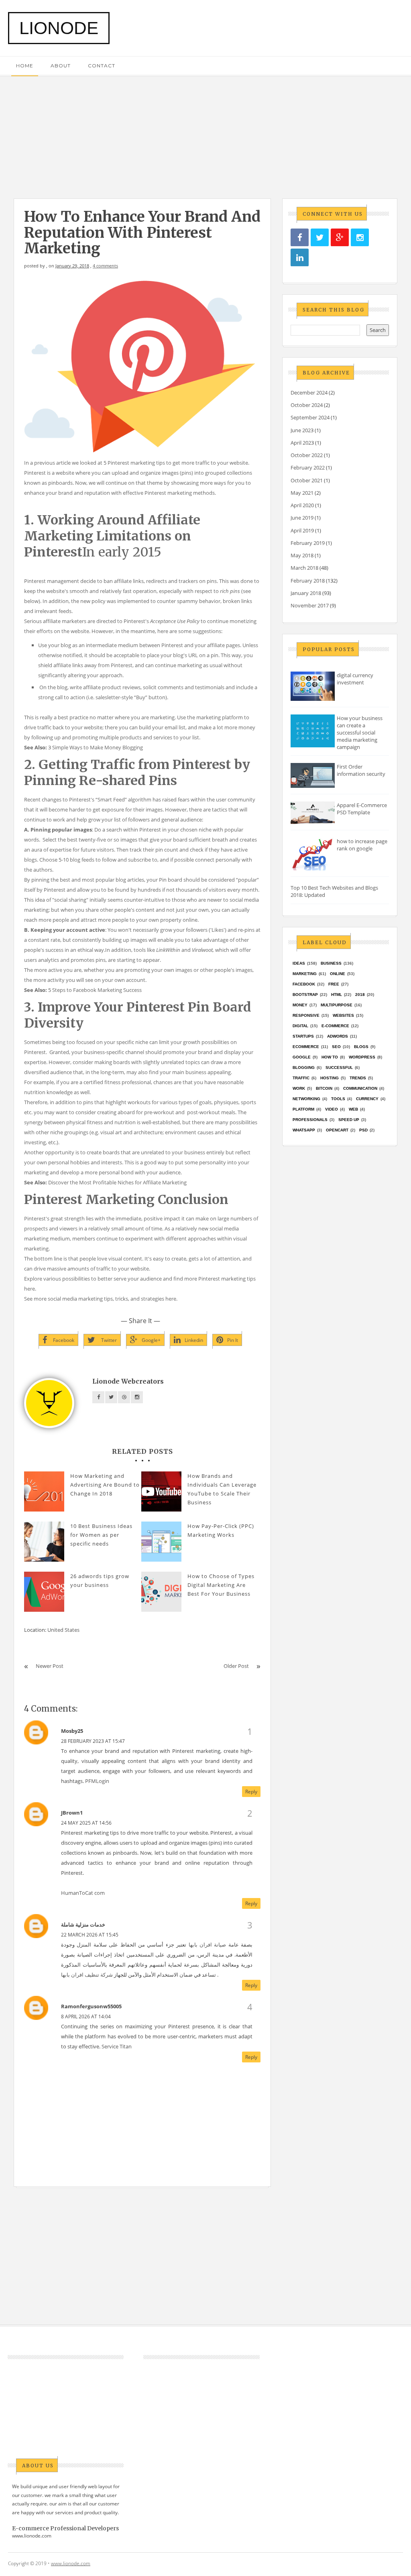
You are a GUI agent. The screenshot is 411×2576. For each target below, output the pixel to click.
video (332, 1109)
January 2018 (306, 593)
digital (300, 1026)
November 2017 (310, 605)
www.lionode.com (32, 2536)
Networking (306, 1099)
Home (25, 66)
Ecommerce (306, 1047)
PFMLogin (97, 1781)
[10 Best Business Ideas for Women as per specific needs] (44, 1542)
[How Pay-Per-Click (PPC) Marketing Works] (161, 1542)
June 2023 (302, 430)
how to (330, 1057)
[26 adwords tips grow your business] (44, 1592)
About (61, 66)
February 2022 (308, 467)
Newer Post (50, 1666)
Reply (251, 1792)
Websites (343, 1015)
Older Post (236, 1666)
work (299, 1088)
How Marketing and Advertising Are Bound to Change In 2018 (105, 1485)
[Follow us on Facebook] (300, 238)
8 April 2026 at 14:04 (86, 2016)
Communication (360, 1088)
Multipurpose (337, 1005)
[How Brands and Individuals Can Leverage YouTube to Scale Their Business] (161, 1491)
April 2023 (302, 443)
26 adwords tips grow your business (100, 1580)
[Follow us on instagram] (360, 238)
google (302, 1057)
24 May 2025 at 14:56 (86, 1823)
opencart (337, 1130)
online (338, 974)
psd (363, 1130)
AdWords (338, 1036)
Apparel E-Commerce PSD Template (362, 809)
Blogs (361, 1047)
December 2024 (309, 393)
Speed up (349, 1120)
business (331, 963)
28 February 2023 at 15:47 (93, 1741)
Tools (338, 1099)
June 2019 (302, 518)
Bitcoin (324, 1088)
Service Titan (117, 2046)
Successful (339, 1067)
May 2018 (302, 555)
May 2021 (302, 493)
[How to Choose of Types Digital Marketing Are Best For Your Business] (161, 1592)
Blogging (304, 1067)
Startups (303, 1036)
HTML (337, 995)
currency (367, 1099)
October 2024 (307, 405)
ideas (299, 963)
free (334, 984)
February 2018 (308, 581)
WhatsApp (304, 1130)
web (353, 1109)
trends (358, 1078)
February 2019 (308, 543)
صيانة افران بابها (208, 1945)
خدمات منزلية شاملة (83, 1924)
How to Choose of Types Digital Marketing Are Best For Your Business (221, 1585)
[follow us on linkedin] (300, 258)
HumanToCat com (83, 1893)
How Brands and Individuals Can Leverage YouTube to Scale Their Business (222, 1489)
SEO (336, 1047)
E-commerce (335, 1026)
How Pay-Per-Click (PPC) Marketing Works (221, 1530)
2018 (360, 995)
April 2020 (302, 505)
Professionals (310, 1120)
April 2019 (302, 530)
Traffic (301, 1078)
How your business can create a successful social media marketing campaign (360, 733)
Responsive (306, 1015)
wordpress (362, 1057)
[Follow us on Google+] (340, 238)
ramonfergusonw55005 (91, 2006)
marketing (305, 974)
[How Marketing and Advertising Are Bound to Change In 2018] (44, 1491)
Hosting (330, 1078)
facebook (304, 984)
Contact (102, 66)
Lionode (59, 28)
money (300, 1005)
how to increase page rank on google (362, 845)
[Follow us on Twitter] (320, 238)
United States (63, 1630)
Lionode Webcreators (128, 1381)
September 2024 (310, 417)
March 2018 (304, 568)
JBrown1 (72, 1813)
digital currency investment (355, 679)
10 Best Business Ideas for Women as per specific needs (101, 1535)
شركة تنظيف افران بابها (87, 1975)
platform (303, 1109)
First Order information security (361, 770)
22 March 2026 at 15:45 (90, 1935)
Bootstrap (305, 995)
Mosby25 (72, 1731)
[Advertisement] (205, 133)
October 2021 (307, 480)
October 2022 (307, 455)
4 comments (105, 266)
